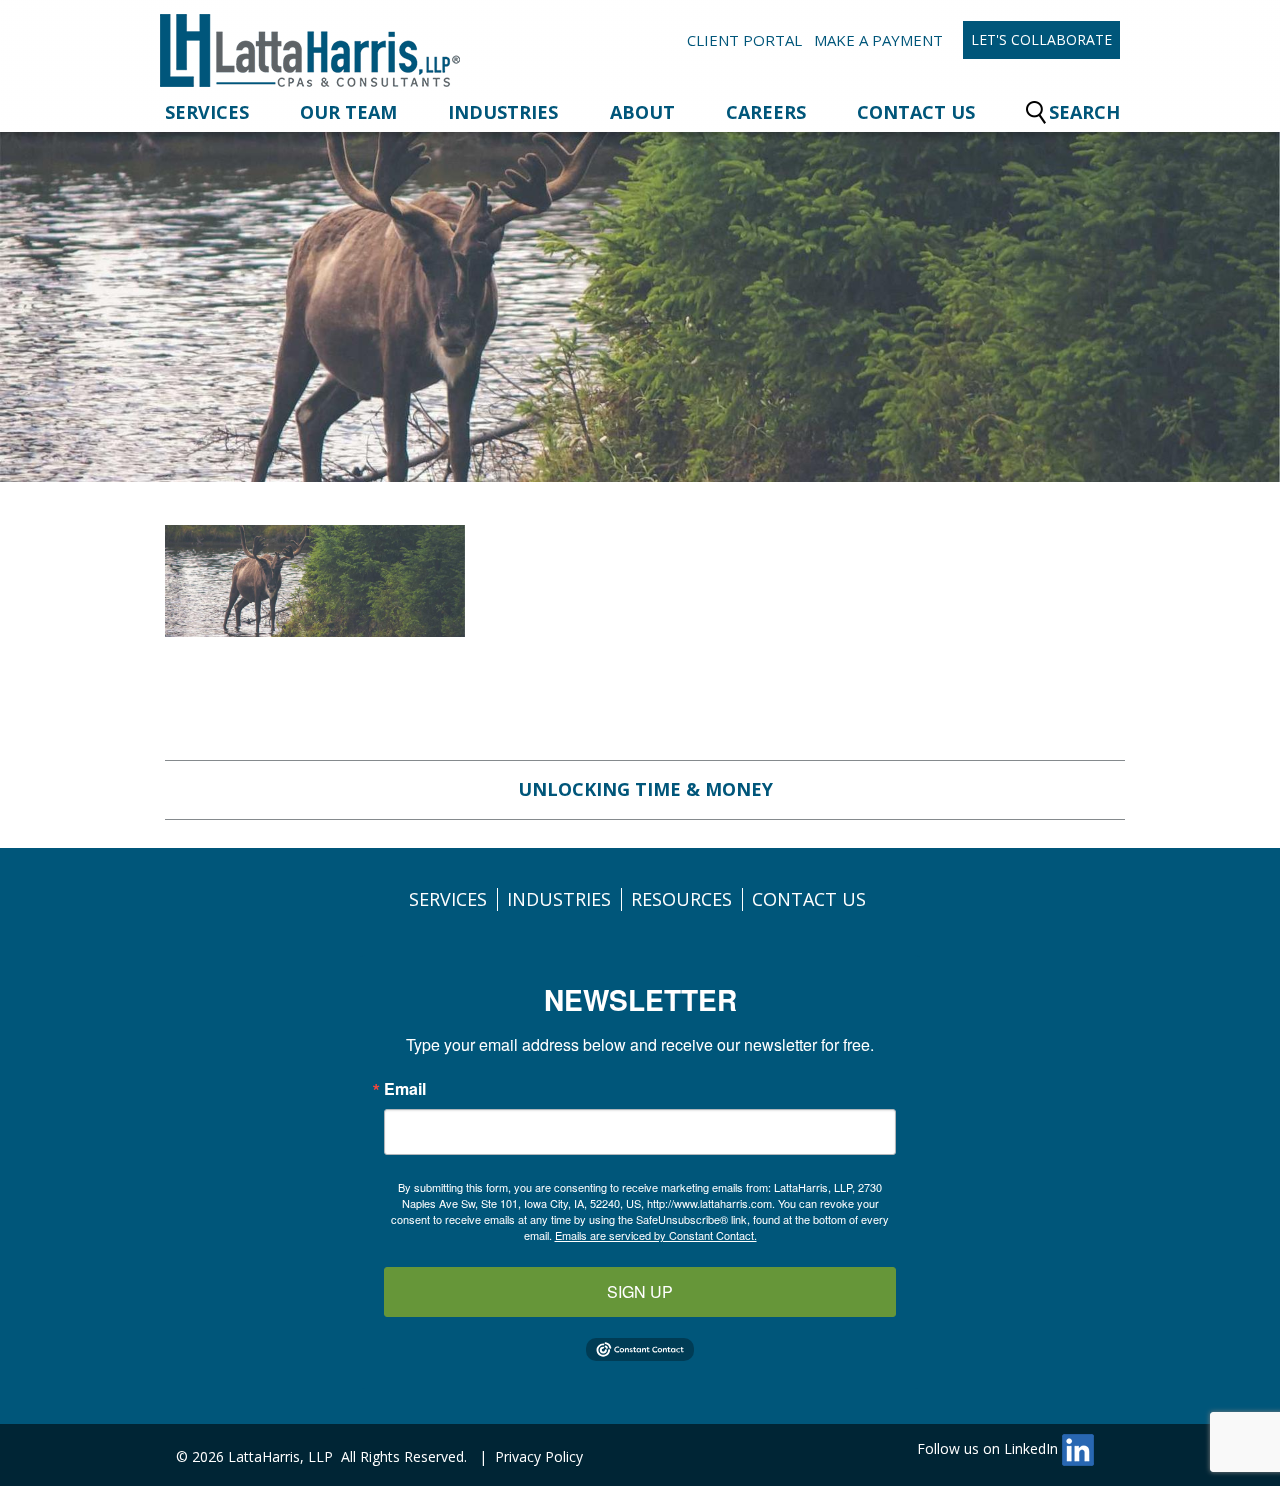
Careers (766, 112)
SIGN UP (640, 1291)
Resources (681, 899)
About (642, 112)
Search (1084, 112)
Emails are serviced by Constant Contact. (656, 1235)
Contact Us (916, 112)
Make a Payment (878, 40)
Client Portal (744, 40)
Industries (503, 112)
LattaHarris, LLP (280, 1456)
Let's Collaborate (1041, 39)
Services (207, 112)
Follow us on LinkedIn (989, 1448)
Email (405, 1089)
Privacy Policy (539, 1456)
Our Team (348, 112)
